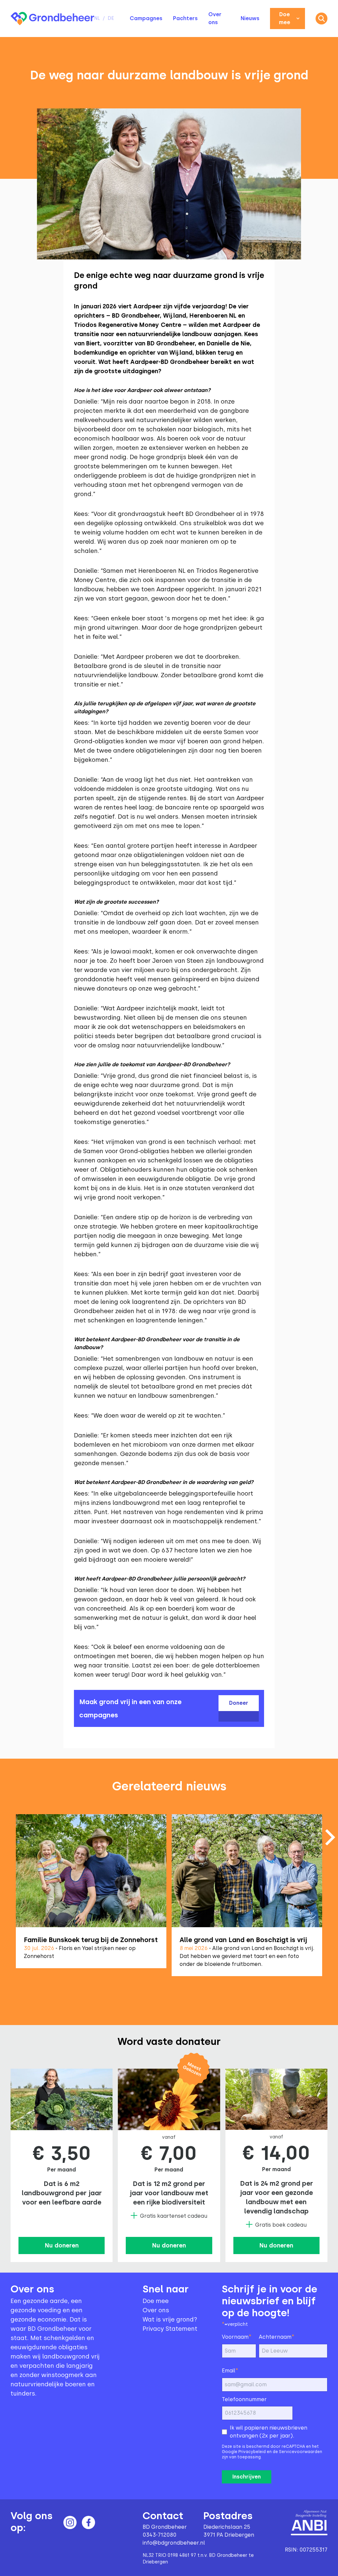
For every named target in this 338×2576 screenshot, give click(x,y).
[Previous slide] (8, 1899)
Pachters (185, 18)
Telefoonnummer (244, 2399)
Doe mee (285, 18)
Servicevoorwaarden (301, 2452)
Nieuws (250, 18)
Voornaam (237, 2337)
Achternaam (277, 2337)
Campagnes (146, 18)
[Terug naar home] (52, 19)
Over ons (156, 2310)
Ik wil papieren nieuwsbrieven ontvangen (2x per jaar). (269, 2432)
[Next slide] (330, 1837)
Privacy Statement (170, 2329)
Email (230, 2370)
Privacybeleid (252, 2452)
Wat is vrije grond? (170, 2320)
